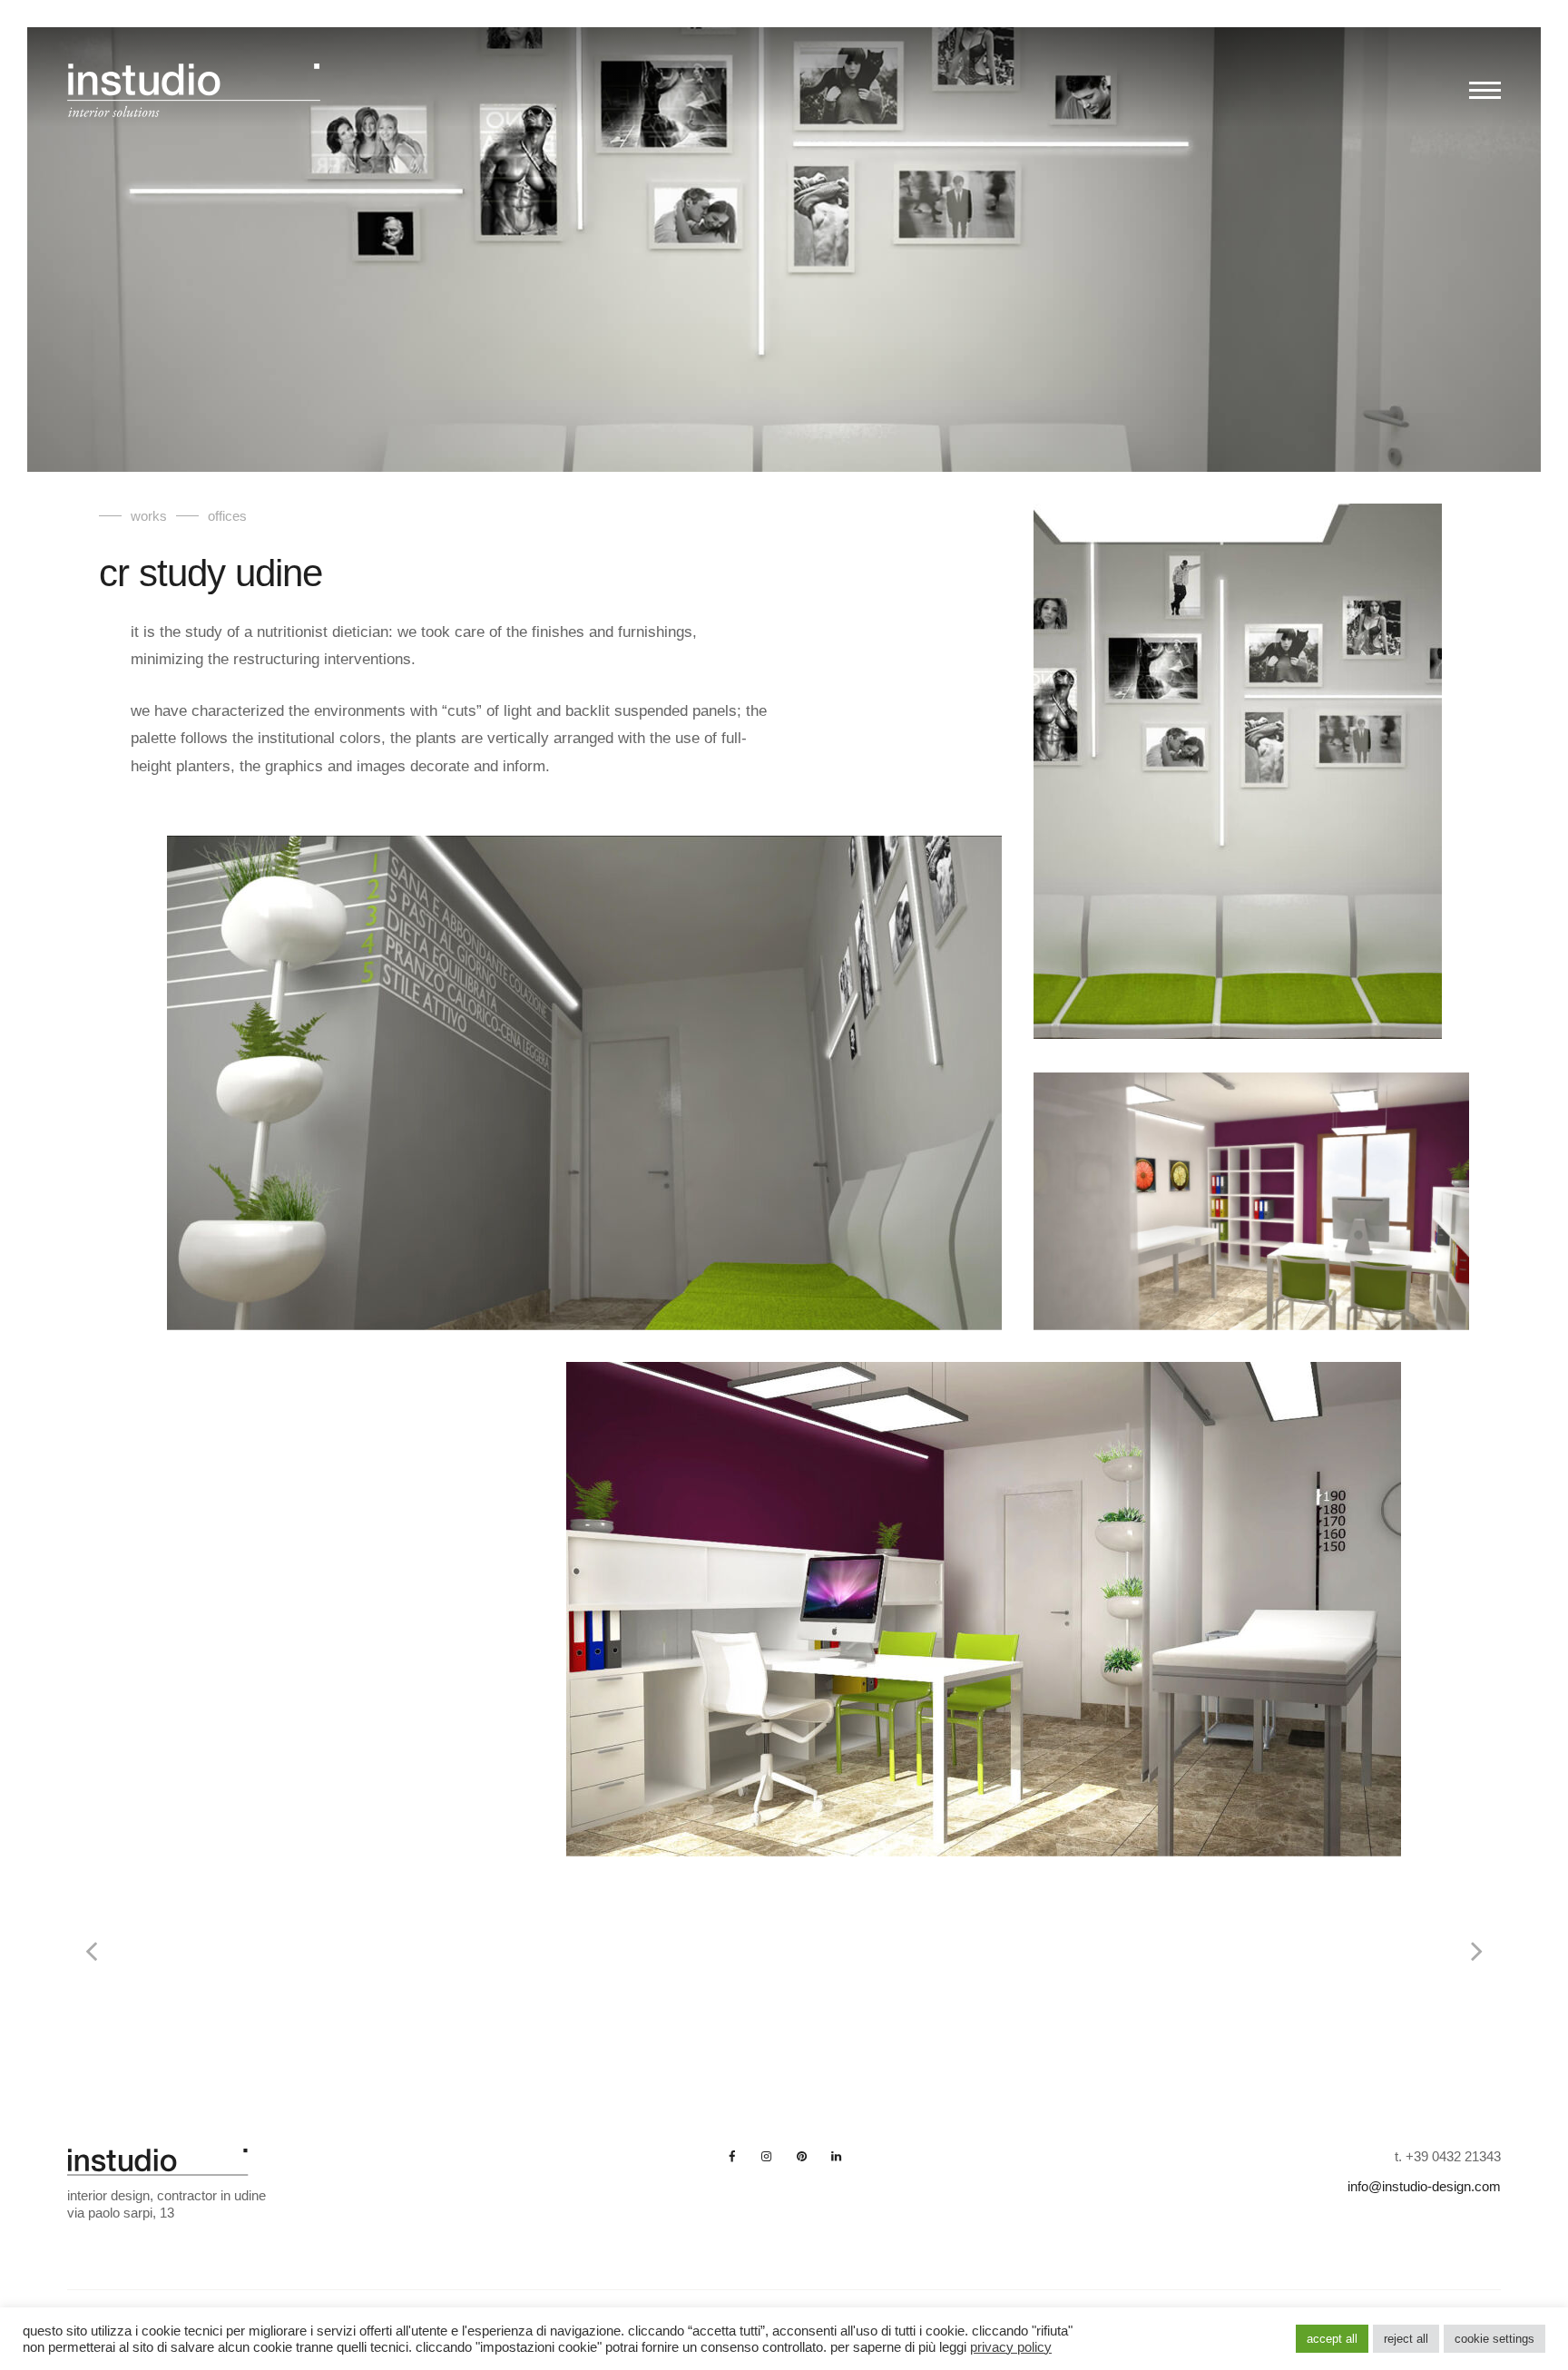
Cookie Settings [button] (1494, 2339)
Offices (227, 516)
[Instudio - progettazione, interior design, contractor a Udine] (194, 96)
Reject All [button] (1406, 2339)
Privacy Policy (1011, 2347)
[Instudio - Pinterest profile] (801, 2156)
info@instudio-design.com (1424, 2186)
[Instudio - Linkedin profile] (836, 2156)
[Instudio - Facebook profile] (732, 2156)
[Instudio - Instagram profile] (767, 2156)
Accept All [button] (1332, 2339)
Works (149, 516)
